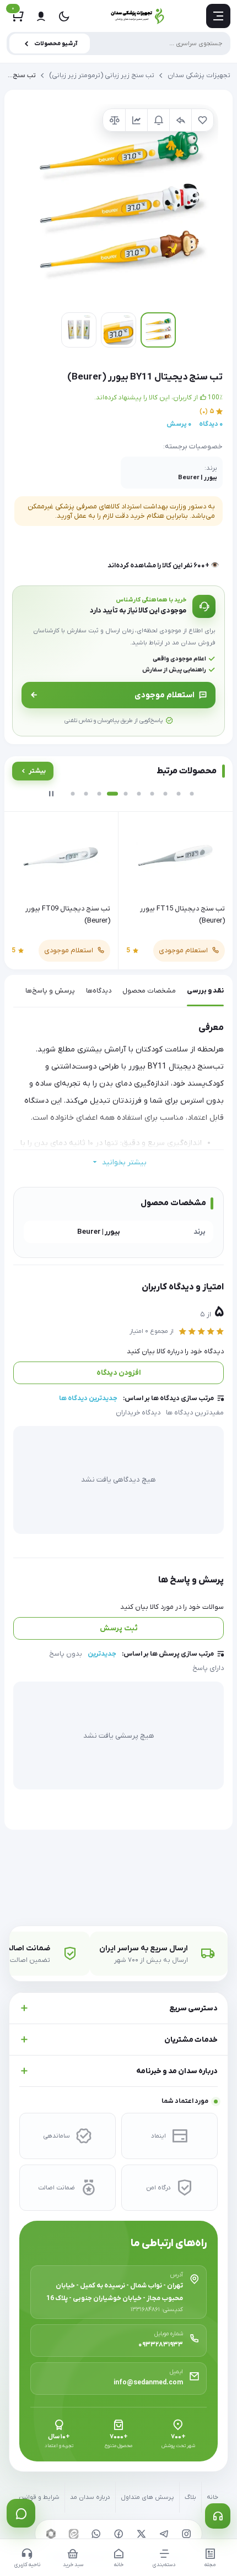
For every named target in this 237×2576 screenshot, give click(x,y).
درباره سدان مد (90, 2498)
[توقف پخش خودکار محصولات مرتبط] (51, 794)
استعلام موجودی (165, 695)
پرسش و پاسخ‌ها (50, 991)
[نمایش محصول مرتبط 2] (86, 794)
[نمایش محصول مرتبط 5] (126, 794)
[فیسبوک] (118, 2534)
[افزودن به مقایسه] (114, 120)
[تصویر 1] (158, 330)
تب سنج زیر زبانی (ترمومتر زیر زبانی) (102, 75)
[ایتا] (73, 2534)
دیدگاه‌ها (99, 991)
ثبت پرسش (119, 1628)
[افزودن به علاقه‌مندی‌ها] (202, 120)
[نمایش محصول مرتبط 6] (139, 794)
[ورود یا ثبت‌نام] (41, 16)
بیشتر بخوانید (124, 1162)
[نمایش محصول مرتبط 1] (73, 794)
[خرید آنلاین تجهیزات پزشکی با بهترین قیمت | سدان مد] (138, 16)
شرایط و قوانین (39, 2498)
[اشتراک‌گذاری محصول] (180, 120)
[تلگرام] (164, 2534)
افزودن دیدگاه (119, 1373)
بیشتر (37, 771)
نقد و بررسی (205, 991)
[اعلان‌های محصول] (158, 120)
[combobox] (118, 44)
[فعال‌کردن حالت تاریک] (64, 16)
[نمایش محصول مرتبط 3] (99, 794)
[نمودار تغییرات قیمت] (136, 120)
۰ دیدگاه (211, 424)
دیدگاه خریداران (138, 1413)
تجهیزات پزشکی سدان (199, 75)
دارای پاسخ (208, 1668)
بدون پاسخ (66, 1654)
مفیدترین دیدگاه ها (195, 1413)
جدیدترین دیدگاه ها (88, 1398)
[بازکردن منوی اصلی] (218, 16)
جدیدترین (102, 1654)
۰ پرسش (179, 424)
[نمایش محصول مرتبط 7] (152, 794)
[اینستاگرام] (186, 2534)
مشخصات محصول (149, 991)
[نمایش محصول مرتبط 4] (112, 794)
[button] (118, 204)
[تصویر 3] (79, 330)
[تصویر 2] (118, 330)
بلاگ (190, 2498)
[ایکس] (141, 2534)
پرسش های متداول (147, 2498)
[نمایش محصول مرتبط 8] (165, 794)
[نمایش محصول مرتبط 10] (192, 794)
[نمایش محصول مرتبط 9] (179, 794)
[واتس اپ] (96, 2534)
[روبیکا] (51, 2534)
